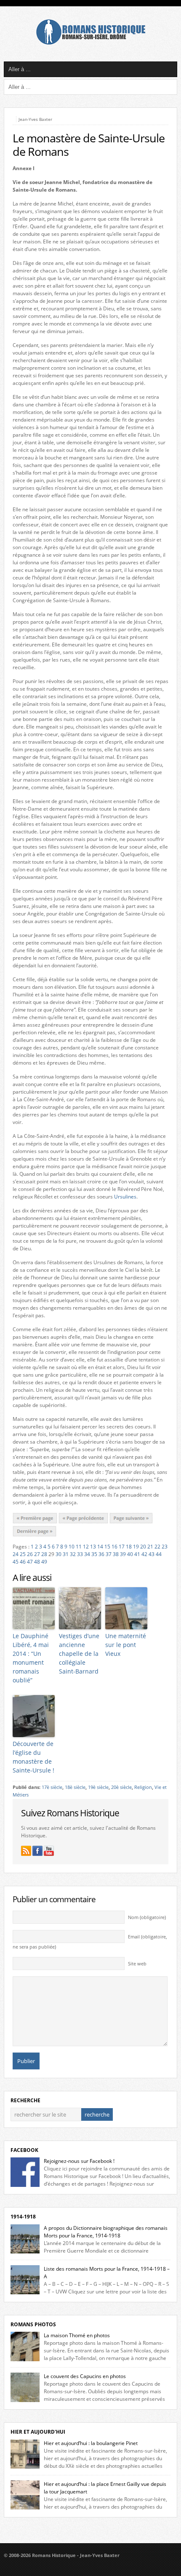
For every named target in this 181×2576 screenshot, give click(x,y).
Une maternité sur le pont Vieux (126, 1645)
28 (44, 1554)
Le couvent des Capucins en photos (85, 2376)
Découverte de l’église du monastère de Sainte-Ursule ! (33, 1757)
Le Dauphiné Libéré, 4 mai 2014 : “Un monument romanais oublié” (31, 1658)
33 (80, 1554)
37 (109, 1554)
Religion (143, 1787)
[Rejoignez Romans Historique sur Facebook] (37, 1851)
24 (16, 1554)
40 (130, 1554)
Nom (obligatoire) (147, 1917)
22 (157, 1547)
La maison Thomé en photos (77, 2335)
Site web (137, 1964)
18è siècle (75, 1787)
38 (116, 1554)
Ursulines (125, 1197)
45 (16, 1562)
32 (73, 1554)
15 (107, 1547)
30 (59, 1554)
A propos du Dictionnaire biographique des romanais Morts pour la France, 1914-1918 (106, 2232)
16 (114, 1547)
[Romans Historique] (90, 43)
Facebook (24, 2150)
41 (137, 1554)
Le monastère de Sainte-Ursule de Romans (89, 145)
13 (93, 1547)
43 (152, 1554)
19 (136, 1547)
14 (100, 1547)
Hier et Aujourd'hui (38, 2432)
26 (30, 1554)
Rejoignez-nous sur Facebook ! (79, 2161)
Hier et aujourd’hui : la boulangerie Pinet (91, 2443)
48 (37, 1562)
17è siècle (52, 1787)
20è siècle (121, 1787)
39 (123, 1554)
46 (23, 1562)
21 (150, 1547)
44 (159, 1554)
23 (165, 1547)
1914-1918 (23, 2217)
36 (101, 1554)
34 (87, 1554)
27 (37, 1554)
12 (86, 1547)
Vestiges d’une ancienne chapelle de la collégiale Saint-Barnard (79, 1654)
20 (143, 1547)
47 (30, 1562)
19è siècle (98, 1787)
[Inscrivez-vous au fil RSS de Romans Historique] (26, 1851)
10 (72, 1547)
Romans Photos (33, 2324)
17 (122, 1547)
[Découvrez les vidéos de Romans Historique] (49, 1851)
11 (79, 1547)
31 (66, 1554)
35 (94, 1554)
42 (144, 1554)
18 (129, 1547)
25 (23, 1554)
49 (44, 1562)
